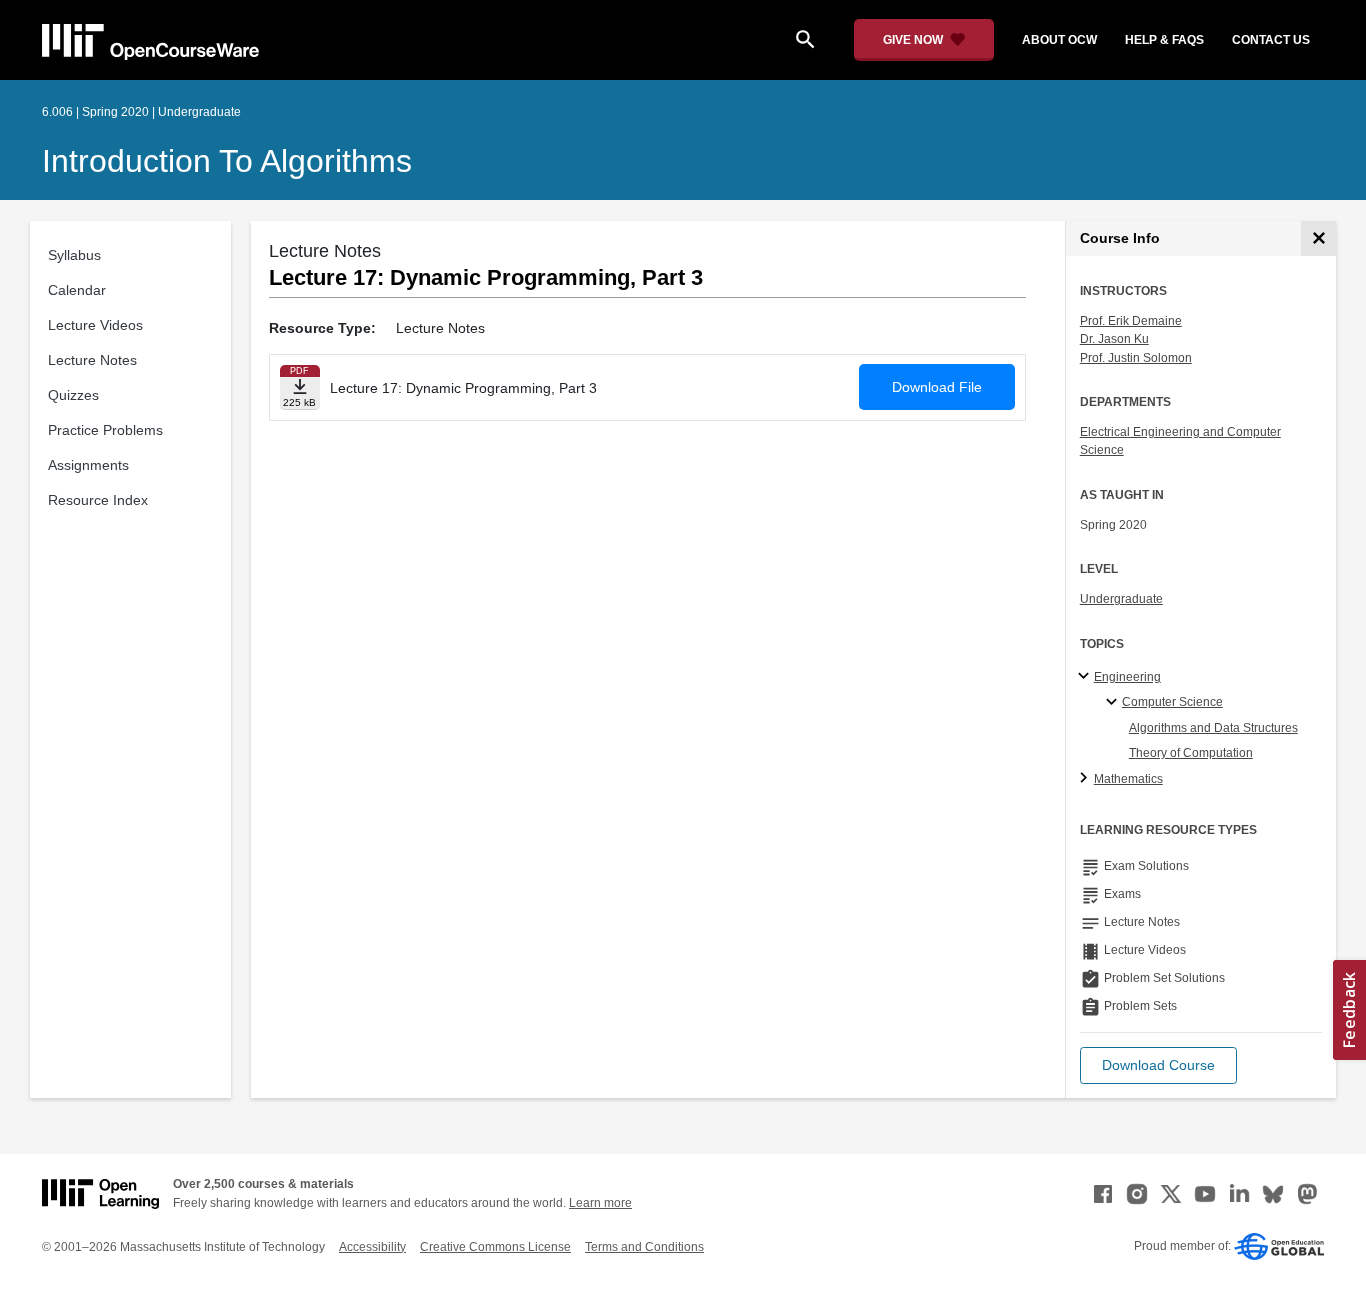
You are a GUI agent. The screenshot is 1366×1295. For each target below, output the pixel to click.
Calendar (77, 290)
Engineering (1127, 677)
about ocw (1059, 40)
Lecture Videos (95, 325)
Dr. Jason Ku (1114, 339)
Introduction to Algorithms (227, 161)
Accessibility (372, 1247)
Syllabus (74, 255)
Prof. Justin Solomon (1136, 358)
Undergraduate (1121, 599)
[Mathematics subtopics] (1086, 779)
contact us (1271, 40)
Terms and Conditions (644, 1247)
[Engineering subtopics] (1086, 677)
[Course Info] (1318, 238)
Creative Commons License (495, 1247)
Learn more (600, 1203)
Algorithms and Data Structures (1213, 728)
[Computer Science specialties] (1114, 703)
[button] (1158, 1065)
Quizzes (73, 395)
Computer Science (1172, 702)
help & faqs (1164, 40)
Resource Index (98, 500)
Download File (937, 387)
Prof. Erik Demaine (1131, 321)
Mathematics (1128, 779)
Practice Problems (105, 430)
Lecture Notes (92, 360)
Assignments (88, 465)
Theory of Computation (1191, 753)
